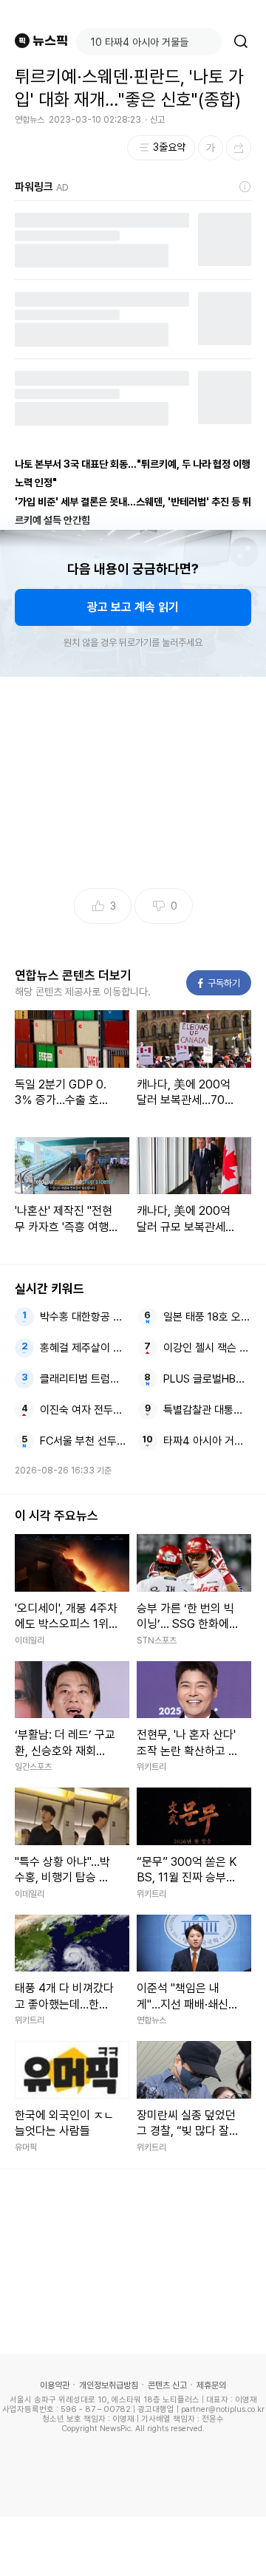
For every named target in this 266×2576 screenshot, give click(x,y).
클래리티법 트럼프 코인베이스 (84, 1379)
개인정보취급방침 (109, 2385)
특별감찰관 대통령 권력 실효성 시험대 (208, 1410)
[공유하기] (239, 148)
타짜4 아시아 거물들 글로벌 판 (208, 1441)
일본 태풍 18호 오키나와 (208, 1317)
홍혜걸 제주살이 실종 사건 (84, 1348)
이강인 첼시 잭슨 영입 (208, 1348)
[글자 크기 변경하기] (211, 148)
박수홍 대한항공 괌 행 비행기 (84, 1317)
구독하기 (219, 983)
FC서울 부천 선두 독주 (84, 1441)
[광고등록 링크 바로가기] (245, 187)
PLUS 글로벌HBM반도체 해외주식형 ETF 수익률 (208, 1379)
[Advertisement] (133, 2546)
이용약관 (55, 2385)
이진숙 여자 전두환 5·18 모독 (84, 1410)
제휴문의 (211, 2385)
